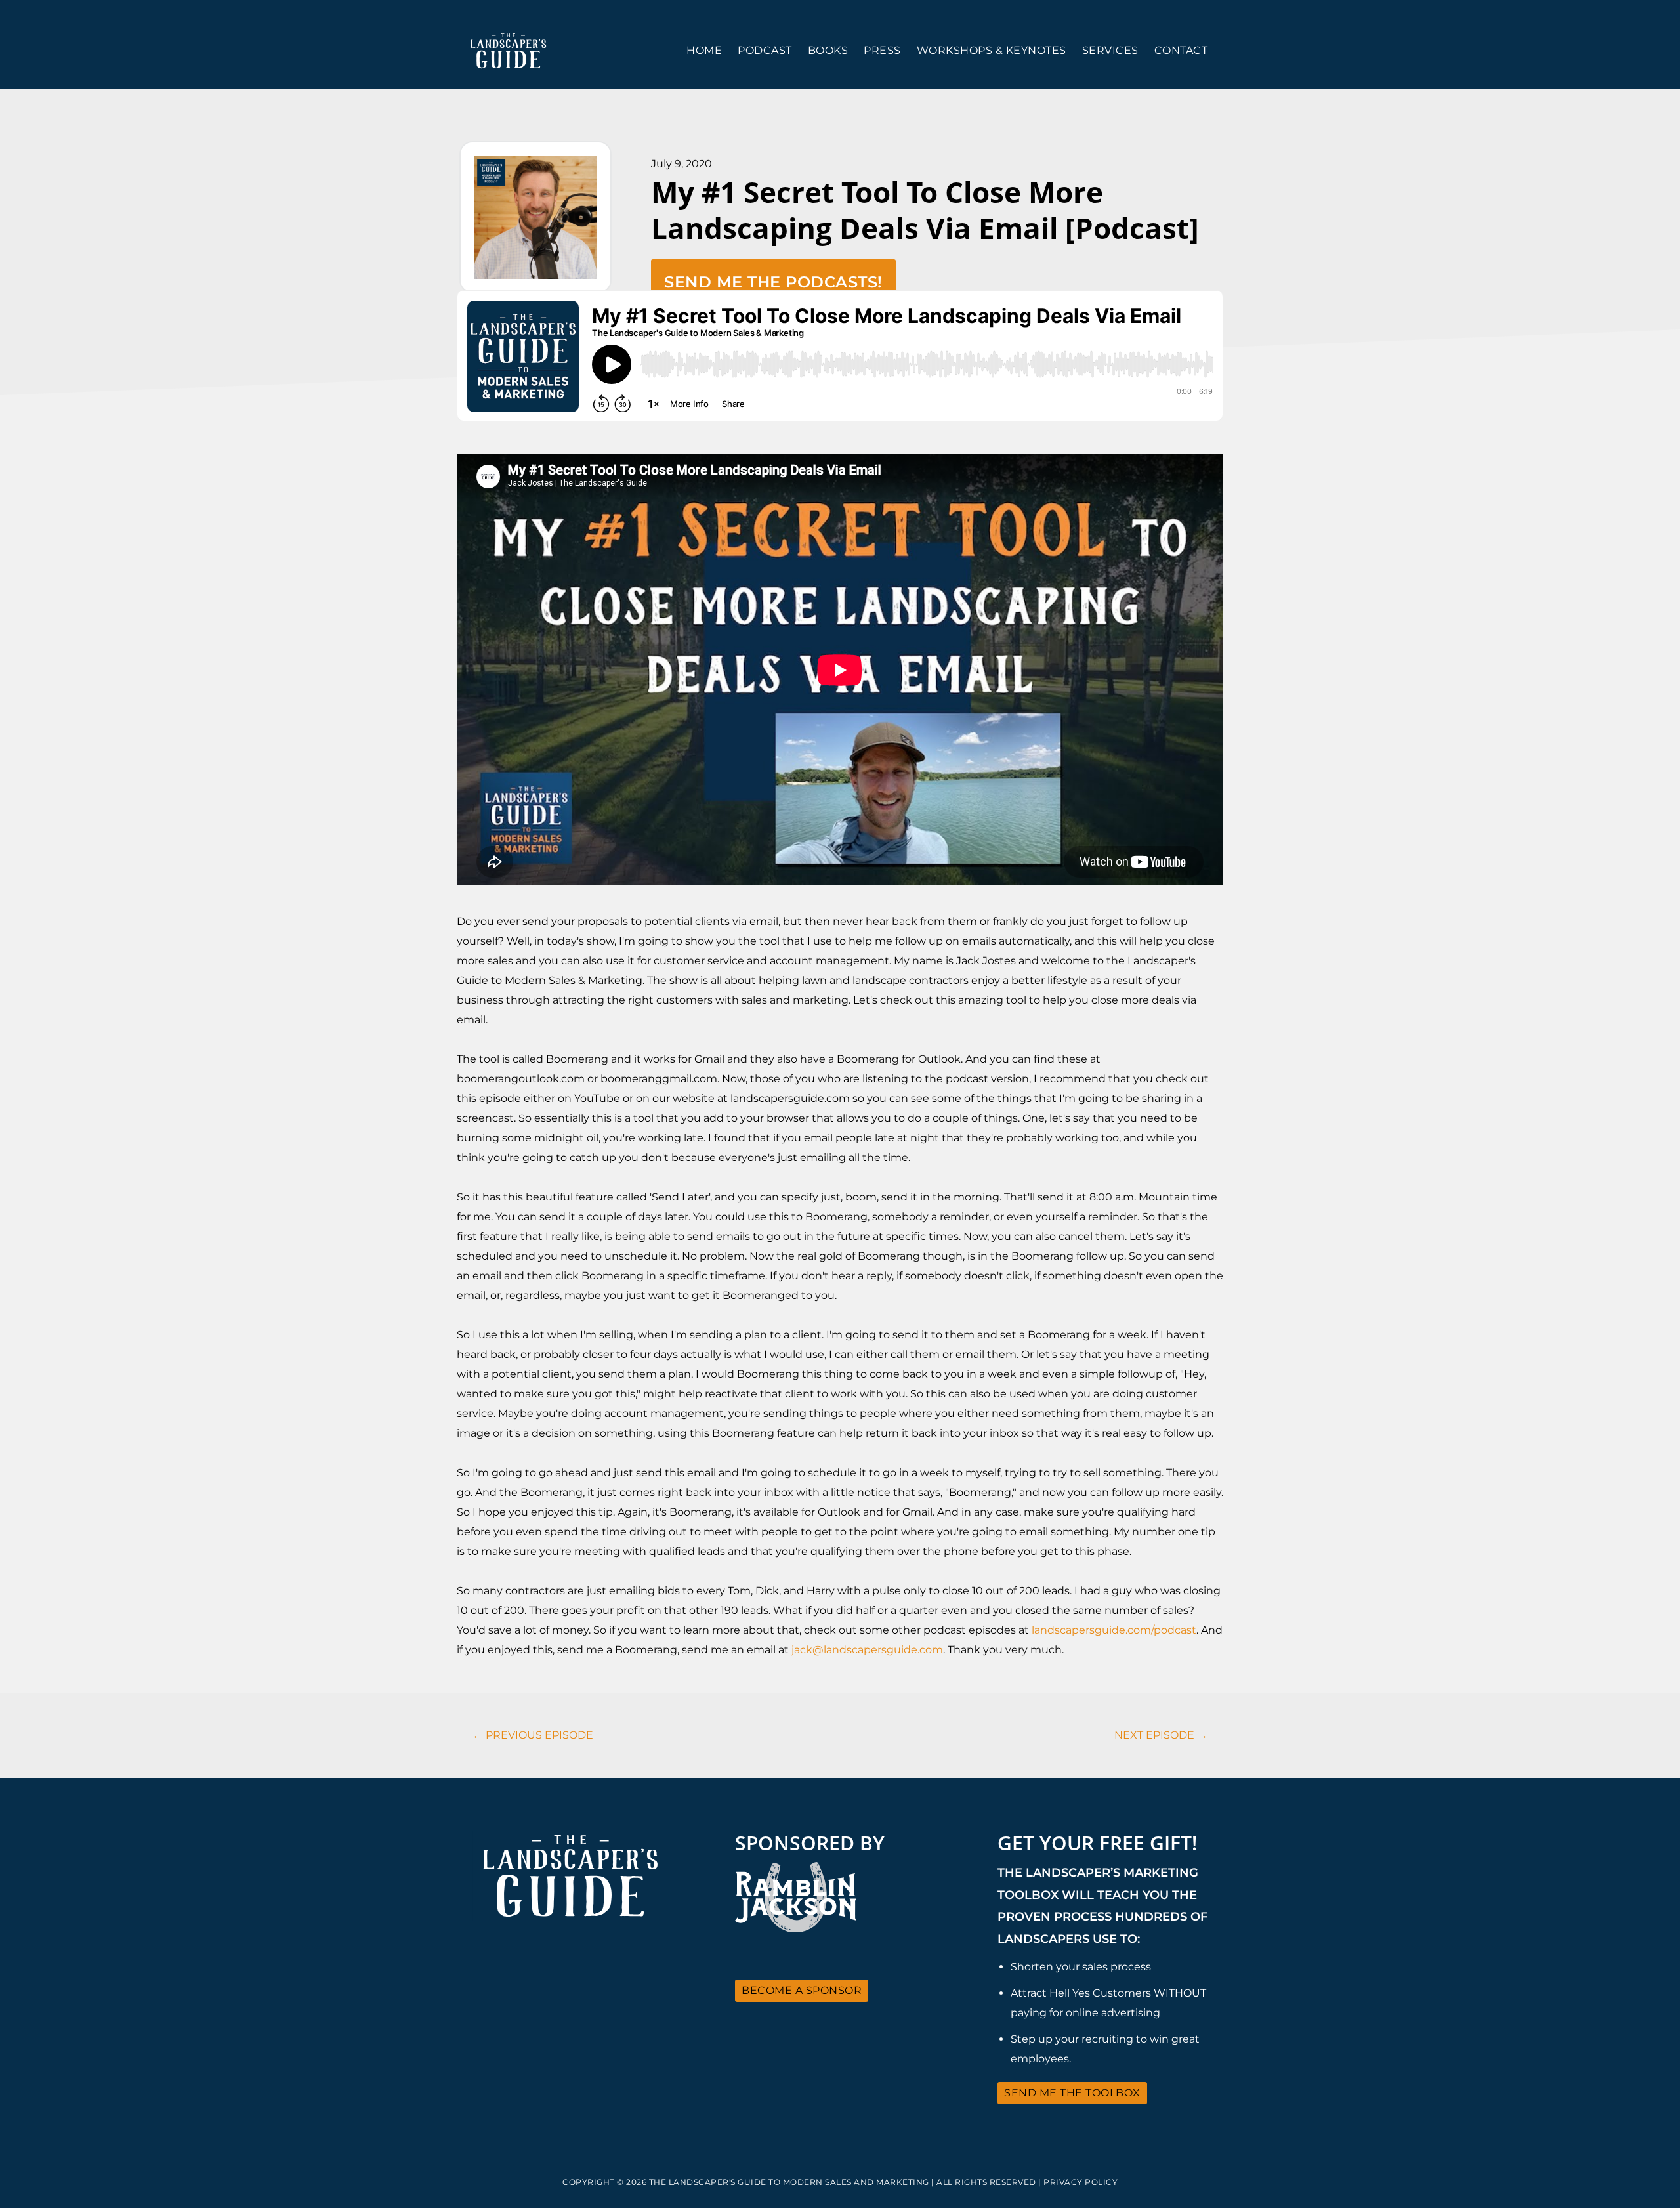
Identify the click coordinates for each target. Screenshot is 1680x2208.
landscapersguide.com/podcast (1114, 1630)
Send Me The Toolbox (1072, 2093)
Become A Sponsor (802, 1990)
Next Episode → (1161, 1735)
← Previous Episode (533, 1735)
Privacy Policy (1081, 2182)
